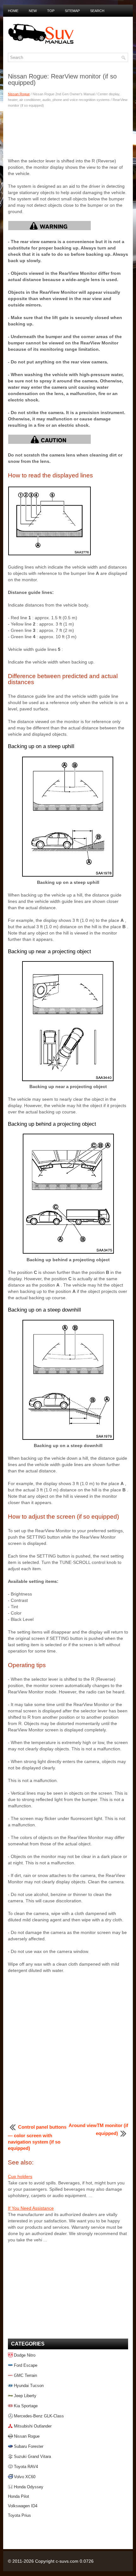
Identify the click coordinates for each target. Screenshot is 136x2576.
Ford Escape (26, 2365)
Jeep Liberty (25, 2396)
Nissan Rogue (19, 94)
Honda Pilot (19, 2496)
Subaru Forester (29, 2446)
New (33, 11)
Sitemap (72, 11)
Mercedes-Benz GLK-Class (39, 2416)
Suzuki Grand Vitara (32, 2456)
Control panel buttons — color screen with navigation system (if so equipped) (37, 2138)
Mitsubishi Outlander (33, 2426)
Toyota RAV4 (26, 2467)
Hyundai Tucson (29, 2386)
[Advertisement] (68, 132)
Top (51, 11)
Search (97, 11)
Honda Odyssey (29, 2487)
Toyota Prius (19, 2515)
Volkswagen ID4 (23, 2506)
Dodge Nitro (25, 2355)
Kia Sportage (26, 2406)
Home (13, 11)
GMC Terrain (25, 2375)
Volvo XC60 (25, 2477)
